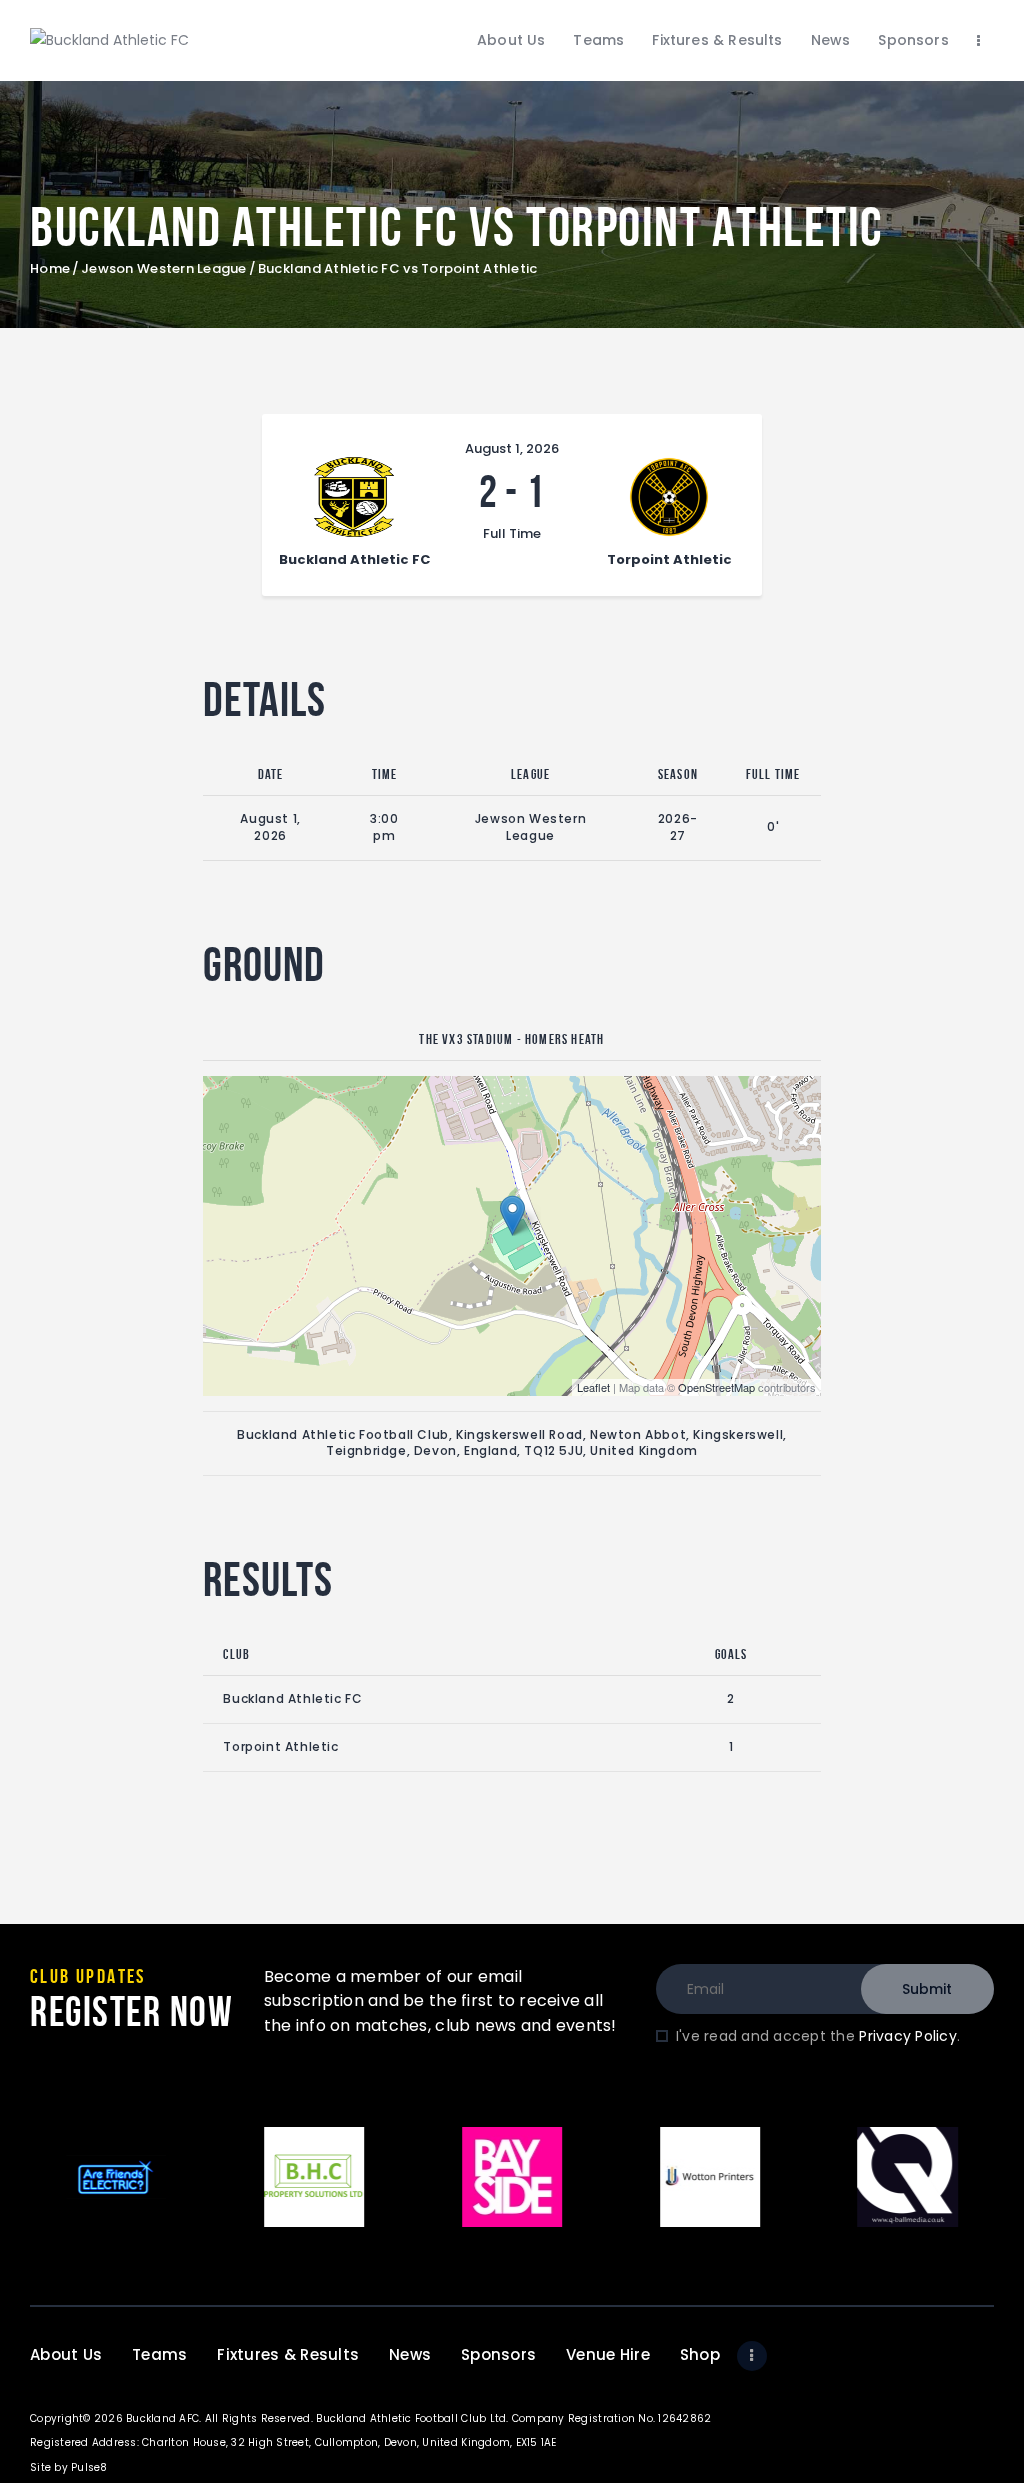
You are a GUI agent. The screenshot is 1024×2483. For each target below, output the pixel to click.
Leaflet (593, 1387)
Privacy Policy (908, 2036)
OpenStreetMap (716, 1387)
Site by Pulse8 (69, 2467)
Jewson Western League (163, 269)
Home (50, 269)
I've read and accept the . (818, 2036)
